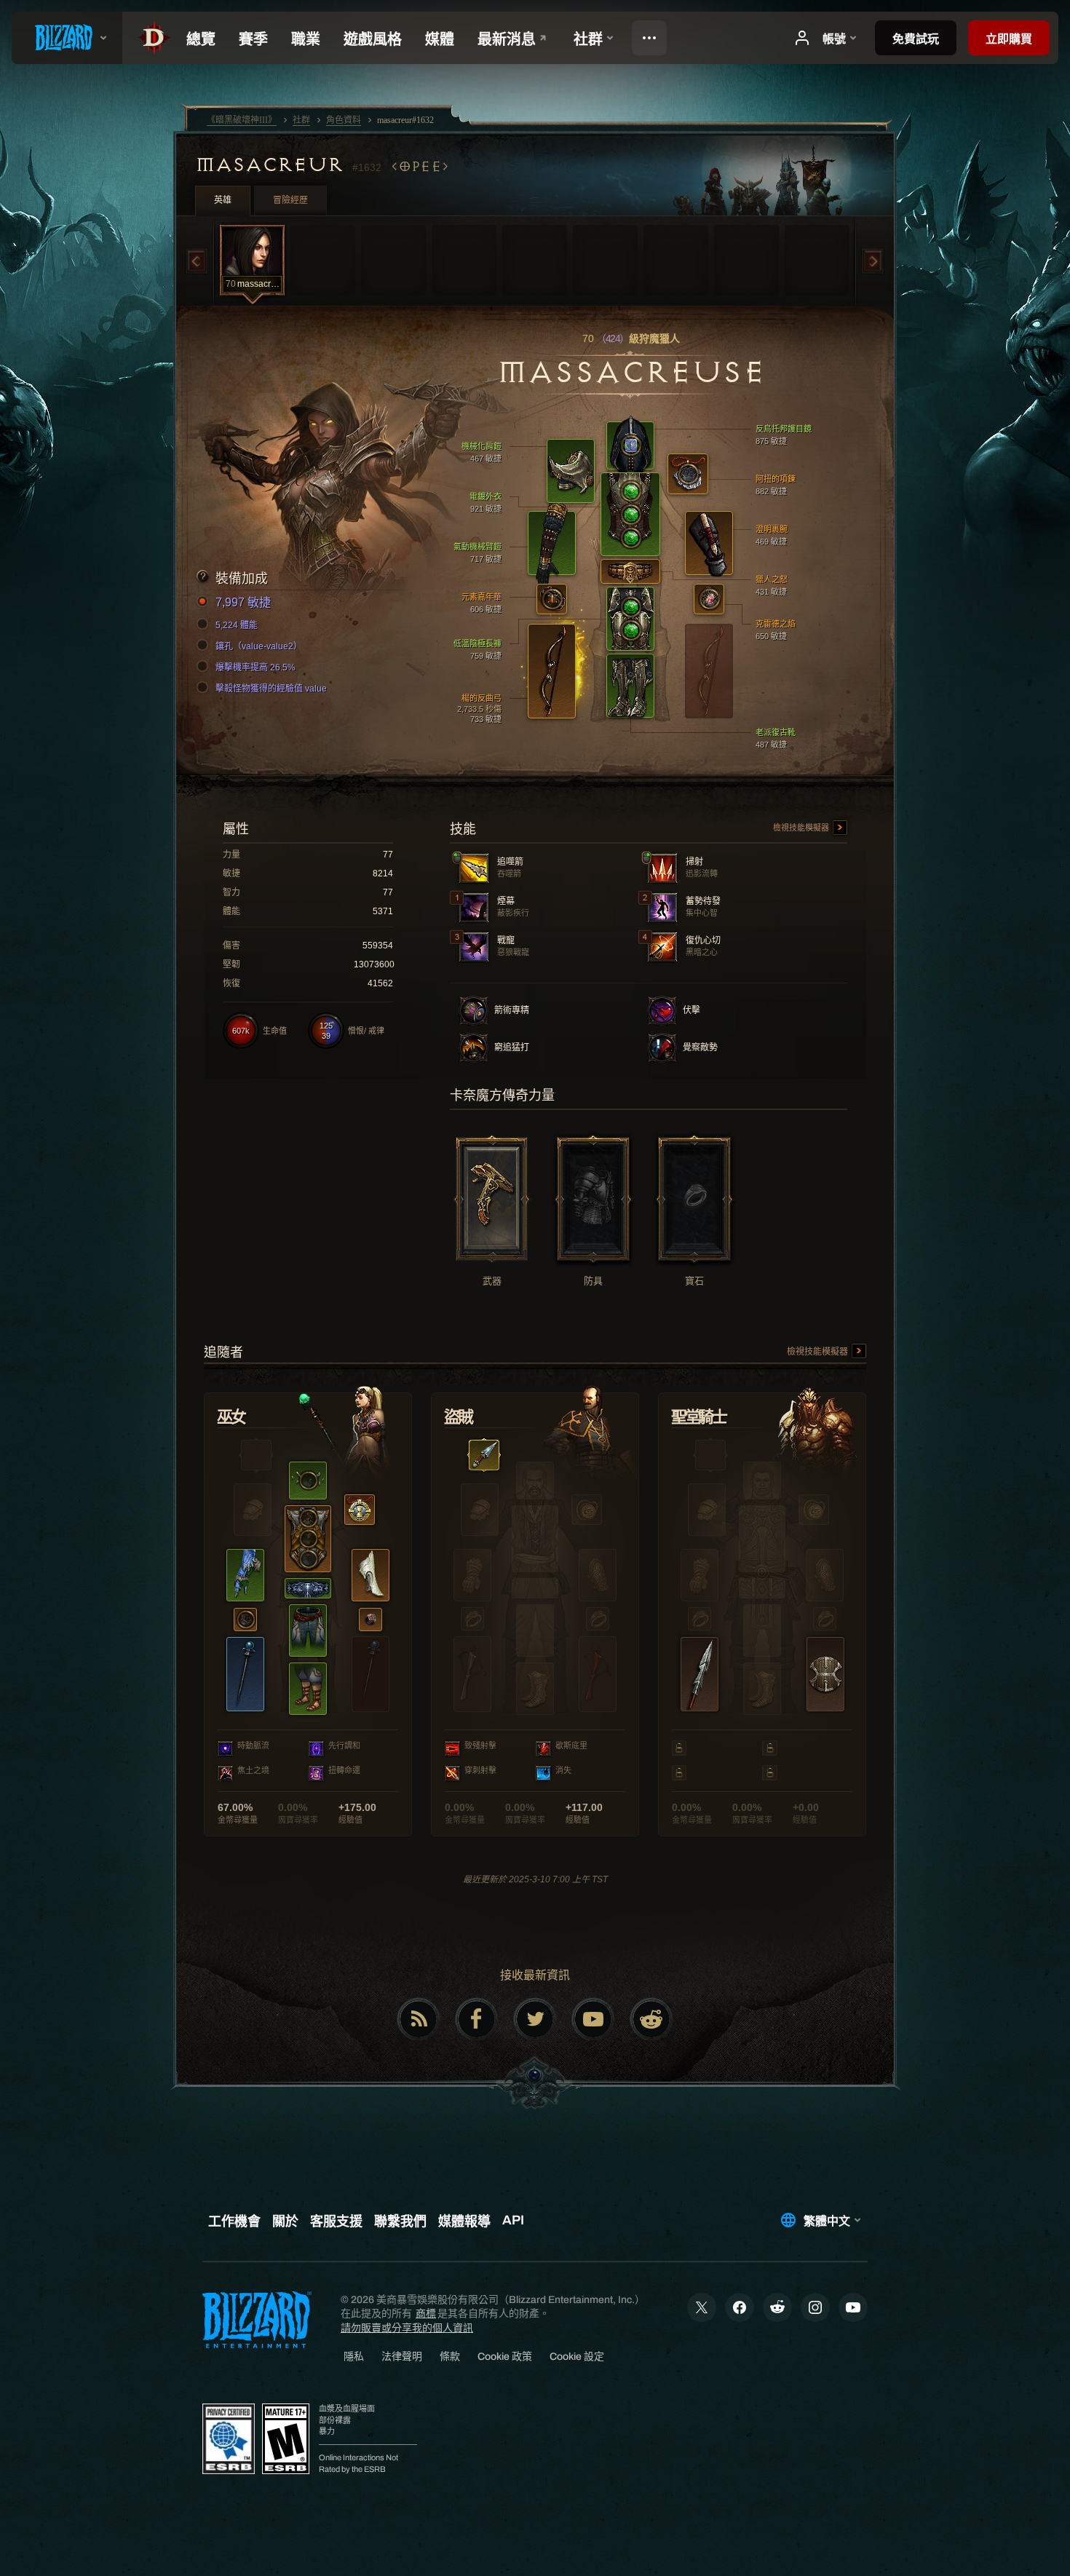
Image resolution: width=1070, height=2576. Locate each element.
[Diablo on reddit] (651, 2019)
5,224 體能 (237, 625)
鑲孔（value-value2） (259, 646)
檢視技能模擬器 (802, 828)
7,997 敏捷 (243, 602)
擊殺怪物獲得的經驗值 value (271, 689)
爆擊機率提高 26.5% (255, 667)
